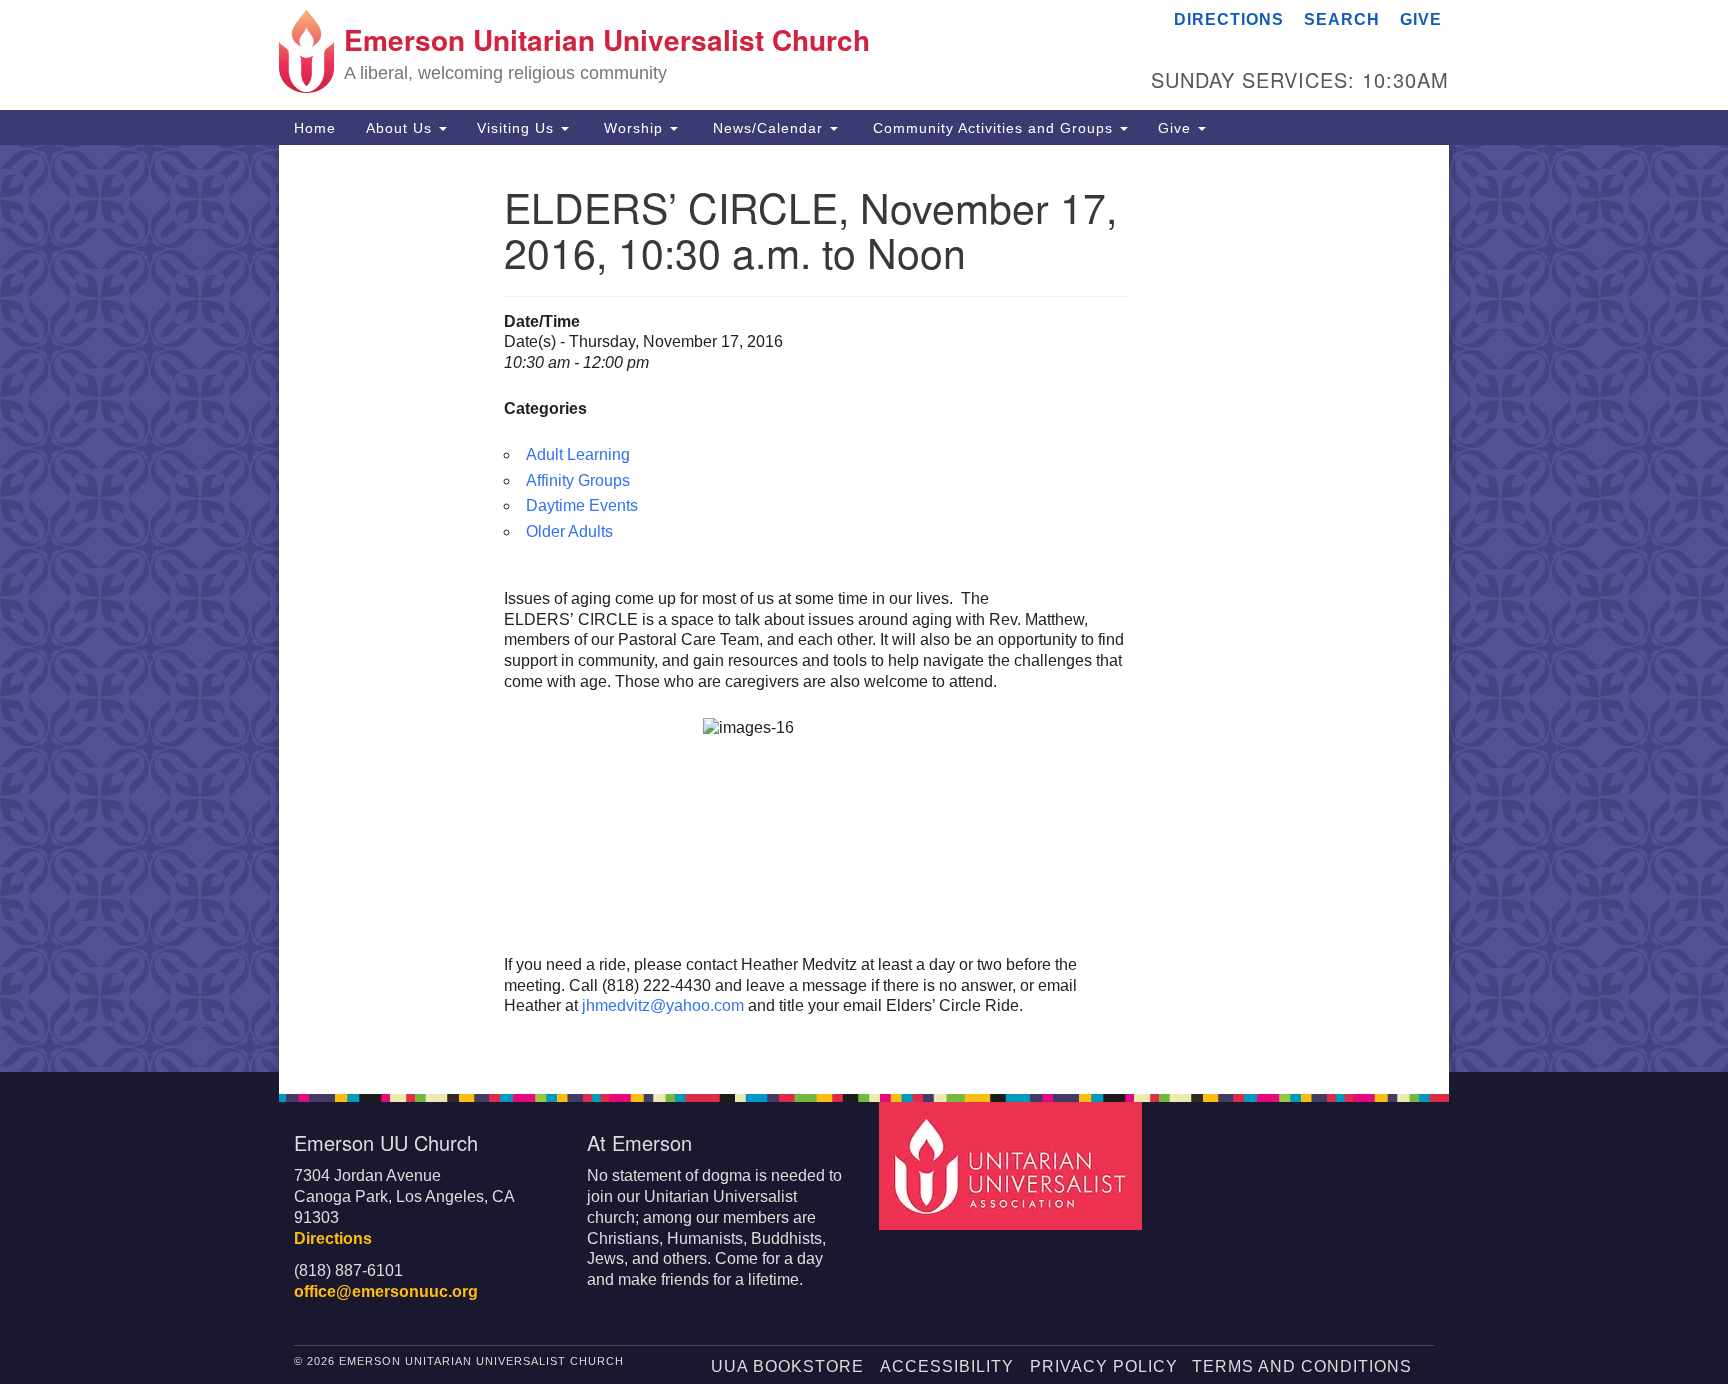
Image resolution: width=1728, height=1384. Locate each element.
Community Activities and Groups (993, 128)
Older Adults (569, 531)
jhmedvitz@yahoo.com (663, 1005)
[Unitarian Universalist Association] (1013, 1164)
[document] (864, 608)
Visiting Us (518, 128)
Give (1421, 19)
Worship (633, 128)
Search (1342, 19)
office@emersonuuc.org (386, 1291)
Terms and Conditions (1302, 1366)
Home (315, 128)
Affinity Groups (578, 480)
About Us (401, 128)
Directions (1229, 19)
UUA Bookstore (787, 1366)
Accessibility (947, 1366)
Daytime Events (582, 505)
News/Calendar (768, 128)
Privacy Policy (1104, 1366)
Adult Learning (578, 454)
